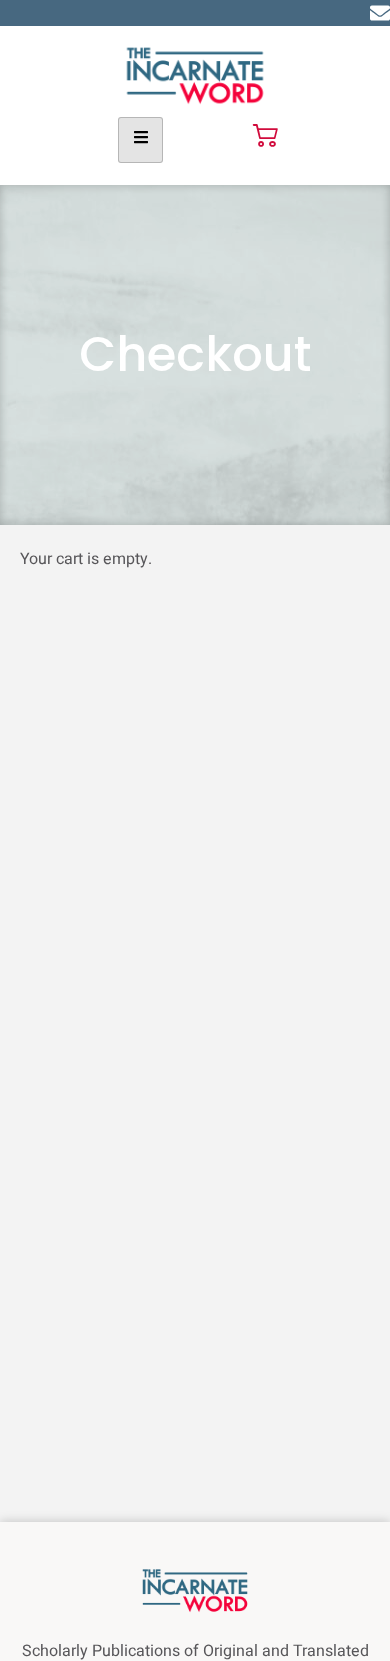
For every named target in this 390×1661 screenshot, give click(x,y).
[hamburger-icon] (140, 140)
